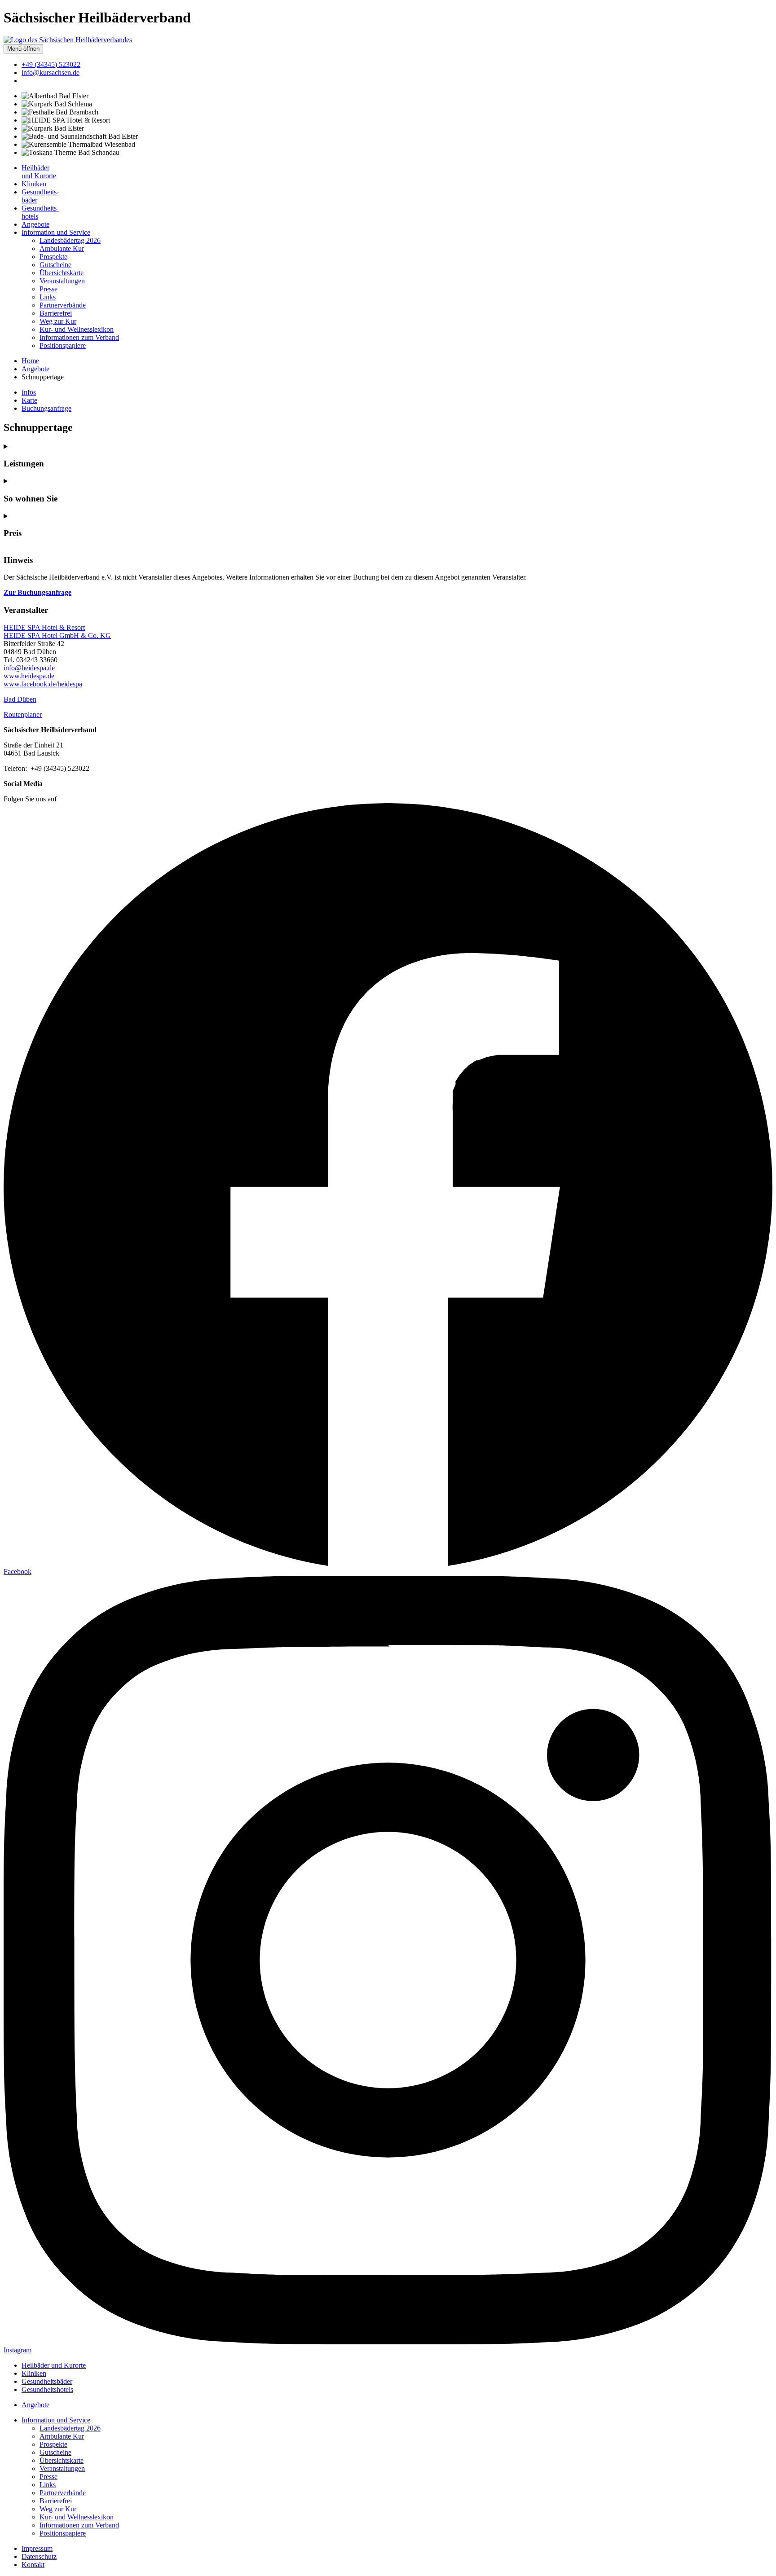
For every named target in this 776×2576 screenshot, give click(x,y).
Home (30, 361)
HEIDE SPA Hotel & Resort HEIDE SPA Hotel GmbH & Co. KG (57, 631)
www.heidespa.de (29, 676)
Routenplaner (23, 714)
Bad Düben (20, 699)
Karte (29, 400)
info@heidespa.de (29, 668)
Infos (29, 392)
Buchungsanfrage (46, 408)
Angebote (35, 369)
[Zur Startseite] (68, 40)
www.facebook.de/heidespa (43, 684)
